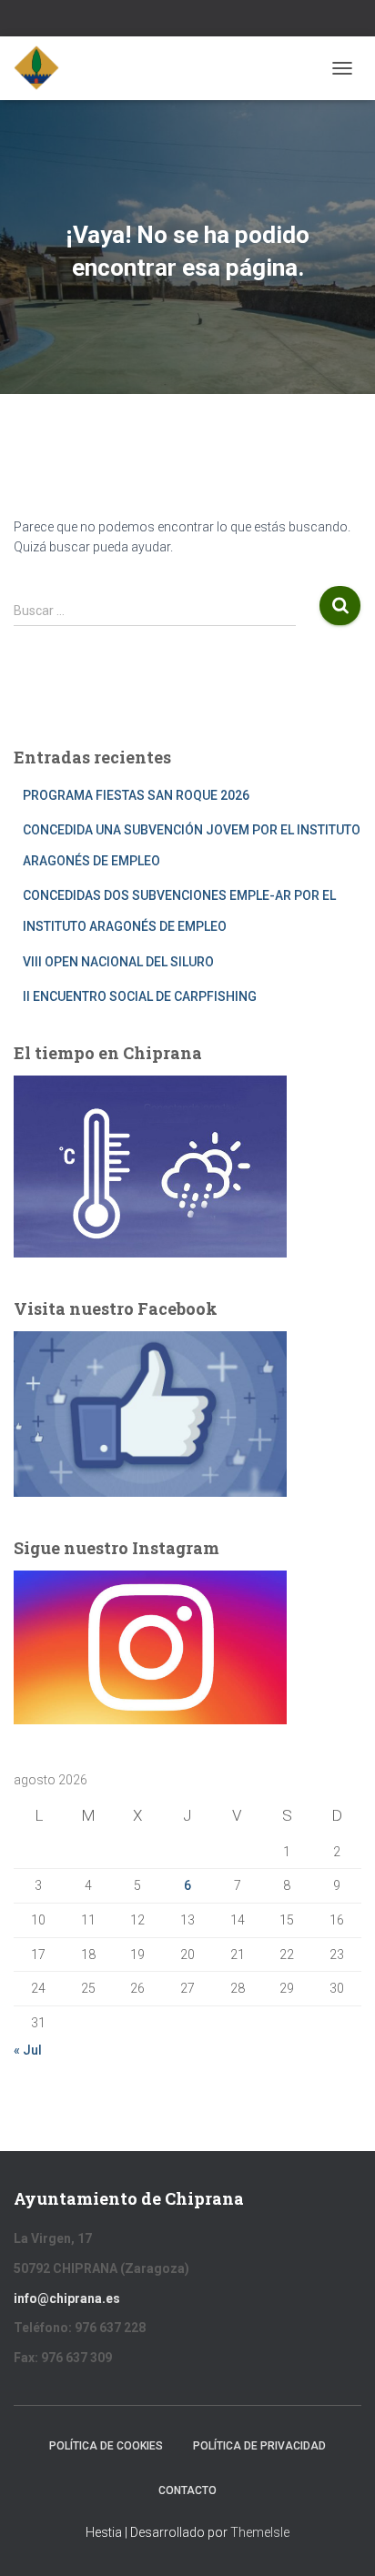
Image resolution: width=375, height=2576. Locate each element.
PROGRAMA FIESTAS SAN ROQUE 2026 (136, 795)
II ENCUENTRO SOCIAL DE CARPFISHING (140, 996)
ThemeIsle (260, 2532)
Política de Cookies (106, 2446)
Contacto (187, 2490)
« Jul (28, 2050)
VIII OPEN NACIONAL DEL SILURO (118, 962)
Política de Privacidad (259, 2446)
